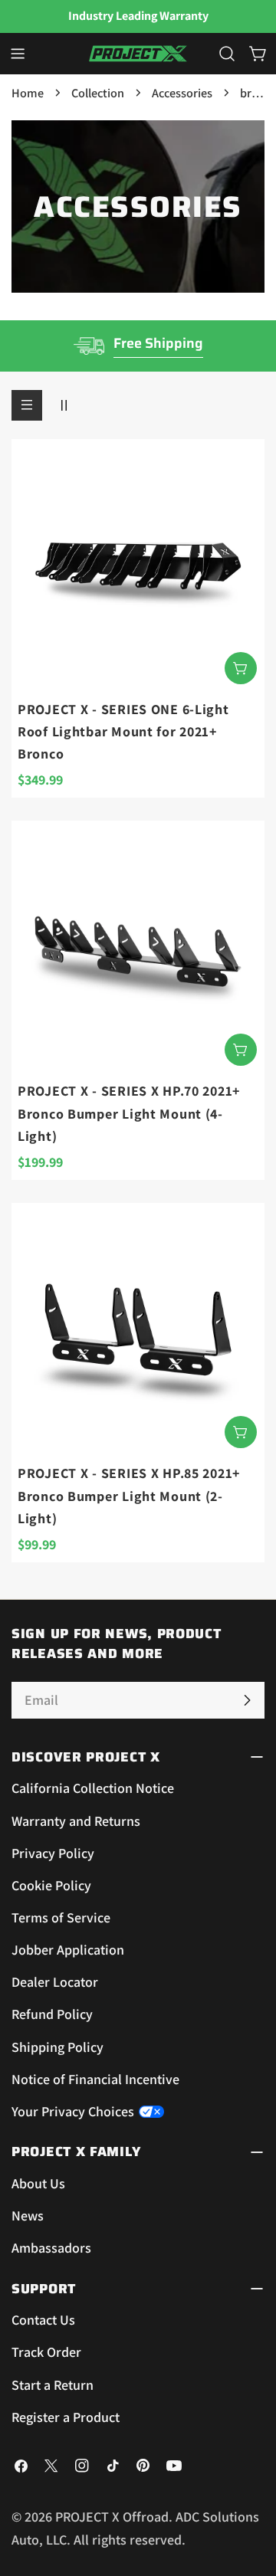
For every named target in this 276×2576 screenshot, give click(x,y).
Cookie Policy (51, 1885)
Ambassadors (51, 2248)
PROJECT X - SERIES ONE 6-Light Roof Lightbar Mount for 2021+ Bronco (123, 732)
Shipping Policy (58, 2047)
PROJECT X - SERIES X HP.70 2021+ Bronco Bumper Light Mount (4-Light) (129, 1113)
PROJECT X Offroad (112, 2517)
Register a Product (66, 2417)
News (28, 2215)
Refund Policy (52, 2014)
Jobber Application (68, 1950)
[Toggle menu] (18, 54)
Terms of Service (61, 1917)
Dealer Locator (55, 1982)
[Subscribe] (247, 1700)
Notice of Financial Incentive (95, 2079)
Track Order (46, 2352)
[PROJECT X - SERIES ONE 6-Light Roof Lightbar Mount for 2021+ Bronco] (138, 565)
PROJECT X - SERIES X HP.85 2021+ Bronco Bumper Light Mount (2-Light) (129, 1496)
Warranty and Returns (76, 1821)
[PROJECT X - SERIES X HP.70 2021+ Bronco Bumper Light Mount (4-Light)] (138, 947)
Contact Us (43, 2320)
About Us (38, 2183)
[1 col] (27, 405)
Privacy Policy (53, 1853)
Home (28, 93)
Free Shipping (158, 343)
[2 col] (64, 405)
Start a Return (53, 2385)
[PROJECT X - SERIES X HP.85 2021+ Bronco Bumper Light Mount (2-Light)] (138, 1329)
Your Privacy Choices (73, 2111)
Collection (98, 93)
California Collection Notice (93, 1788)
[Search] (227, 54)
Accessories (182, 93)
